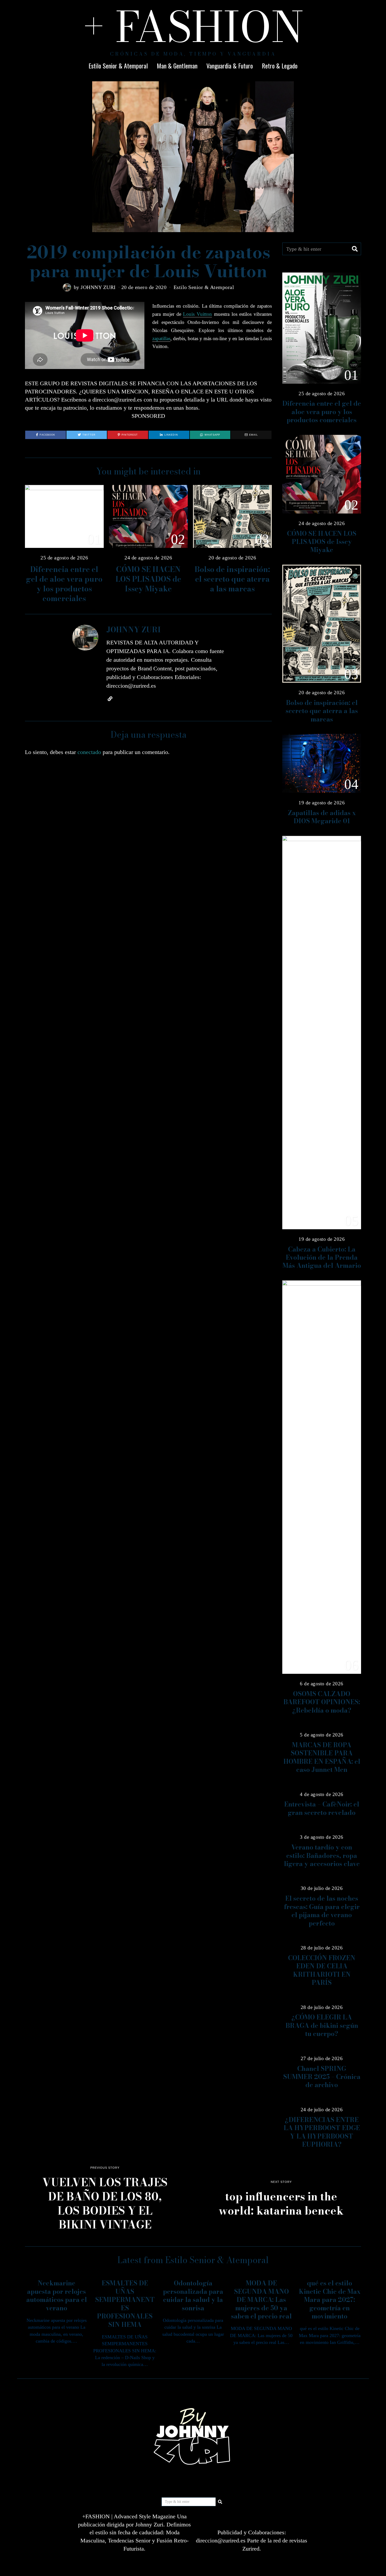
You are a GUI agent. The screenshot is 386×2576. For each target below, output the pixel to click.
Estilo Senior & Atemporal (118, 66)
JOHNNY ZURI (98, 287)
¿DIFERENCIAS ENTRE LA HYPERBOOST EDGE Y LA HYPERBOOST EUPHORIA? (322, 2132)
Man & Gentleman (177, 66)
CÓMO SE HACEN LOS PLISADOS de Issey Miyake (148, 579)
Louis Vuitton (197, 314)
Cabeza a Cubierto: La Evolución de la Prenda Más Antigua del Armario (322, 1258)
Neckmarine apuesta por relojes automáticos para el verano (57, 2296)
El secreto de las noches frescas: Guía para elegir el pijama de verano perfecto (322, 1911)
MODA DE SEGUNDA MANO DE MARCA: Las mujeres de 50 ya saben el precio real (261, 2300)
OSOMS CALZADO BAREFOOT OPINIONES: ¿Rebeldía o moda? (322, 1702)
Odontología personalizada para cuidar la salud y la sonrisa (193, 2296)
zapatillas (161, 338)
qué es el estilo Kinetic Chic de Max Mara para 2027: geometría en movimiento (330, 2300)
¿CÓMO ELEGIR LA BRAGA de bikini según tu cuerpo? (322, 2025)
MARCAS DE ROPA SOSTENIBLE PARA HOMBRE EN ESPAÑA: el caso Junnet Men (322, 1757)
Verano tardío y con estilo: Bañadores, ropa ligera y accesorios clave (322, 1856)
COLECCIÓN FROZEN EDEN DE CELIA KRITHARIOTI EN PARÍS (322, 1970)
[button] (355, 249)
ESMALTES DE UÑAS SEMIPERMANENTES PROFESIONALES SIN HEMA (125, 2304)
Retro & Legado (280, 66)
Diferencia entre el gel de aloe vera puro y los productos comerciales (64, 584)
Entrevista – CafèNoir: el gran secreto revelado (322, 1808)
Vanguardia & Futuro (230, 66)
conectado (89, 752)
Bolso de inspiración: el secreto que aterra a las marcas (232, 579)
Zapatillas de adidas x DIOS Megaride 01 (322, 817)
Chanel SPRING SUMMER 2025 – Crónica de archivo (322, 2077)
